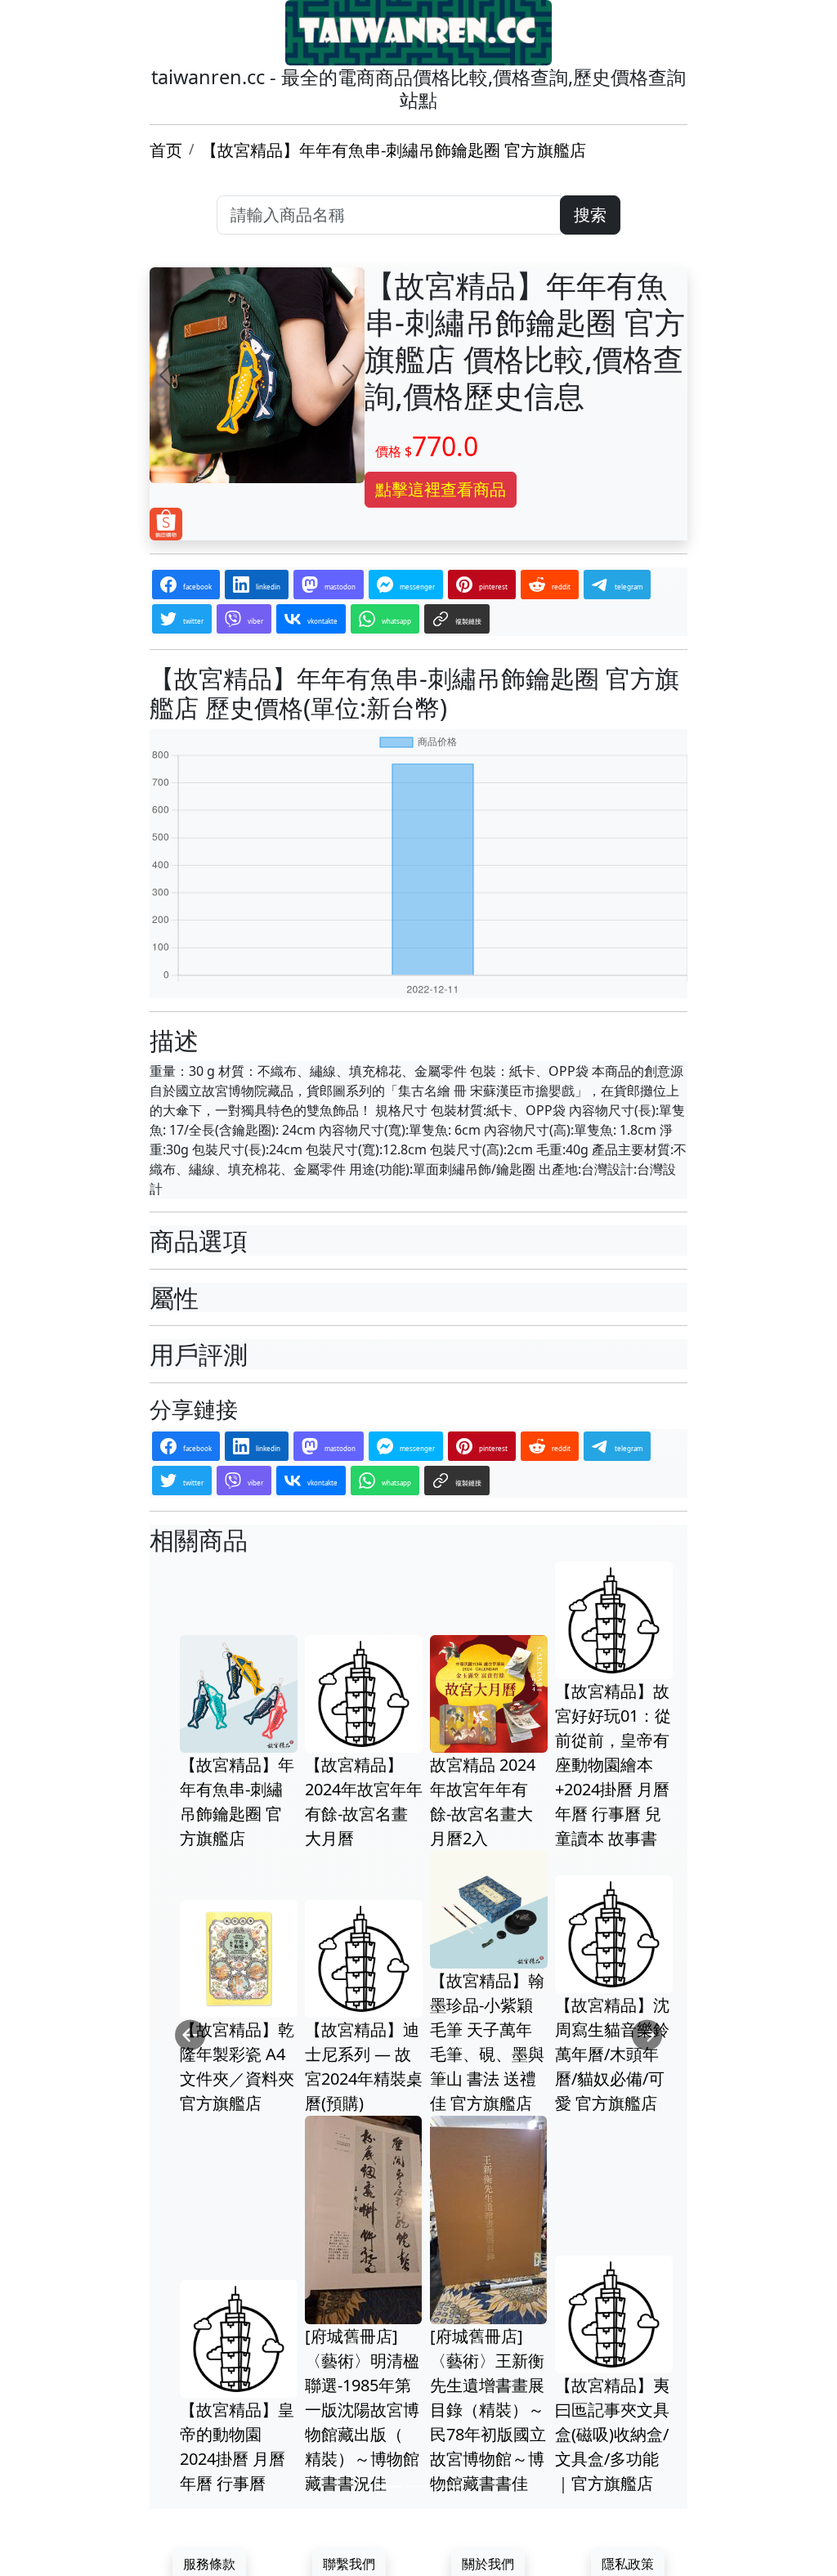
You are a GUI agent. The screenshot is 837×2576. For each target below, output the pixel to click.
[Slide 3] (448, 2486)
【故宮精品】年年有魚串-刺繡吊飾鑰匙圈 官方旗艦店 (394, 150)
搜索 (590, 215)
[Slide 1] (389, 2486)
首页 (166, 150)
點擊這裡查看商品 (441, 489)
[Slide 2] (418, 2486)
